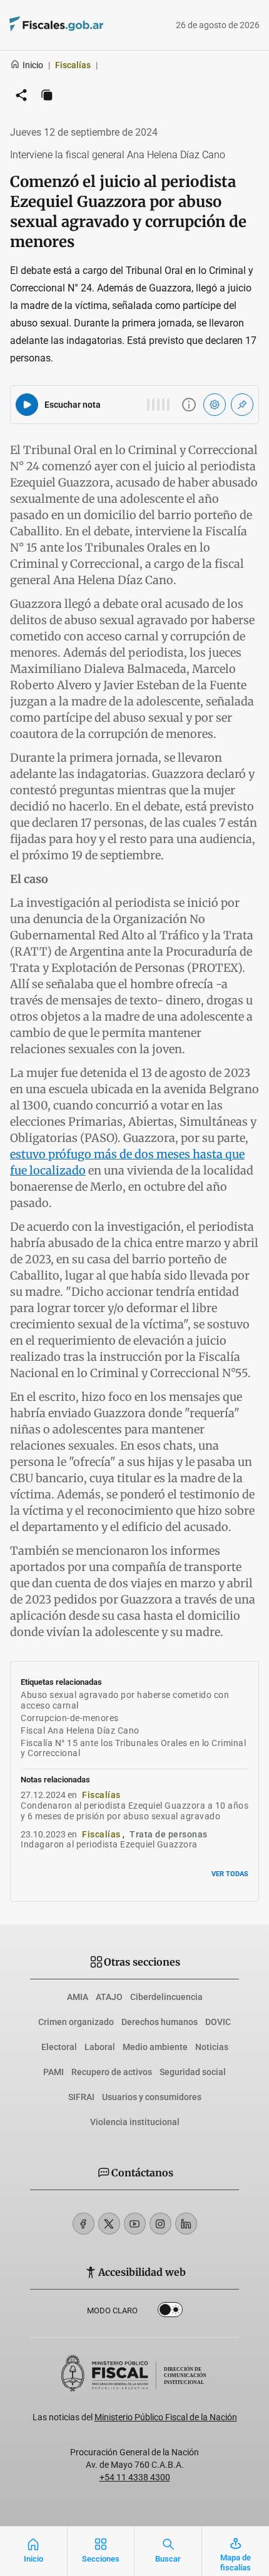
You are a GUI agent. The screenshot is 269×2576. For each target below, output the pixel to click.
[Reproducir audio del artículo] (27, 405)
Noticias (212, 2047)
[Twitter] (109, 2224)
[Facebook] (84, 2224)
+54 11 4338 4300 (135, 2477)
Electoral (59, 2047)
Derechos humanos (160, 2022)
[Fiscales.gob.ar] (91, 25)
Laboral (100, 2047)
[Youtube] (135, 2224)
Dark (170, 2312)
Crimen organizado (76, 2022)
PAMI (53, 2072)
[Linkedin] (186, 2224)
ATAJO (109, 1997)
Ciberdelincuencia (166, 1997)
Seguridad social (193, 2072)
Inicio (33, 65)
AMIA (78, 1997)
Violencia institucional (135, 2122)
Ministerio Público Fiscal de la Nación (166, 2417)
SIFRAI (81, 2097)
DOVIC (218, 2022)
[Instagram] (160, 2224)
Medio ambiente (155, 2047)
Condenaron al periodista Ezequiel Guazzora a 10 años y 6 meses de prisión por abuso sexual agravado (134, 1811)
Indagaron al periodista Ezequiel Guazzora (109, 1844)
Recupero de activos (112, 2072)
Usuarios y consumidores (152, 2097)
